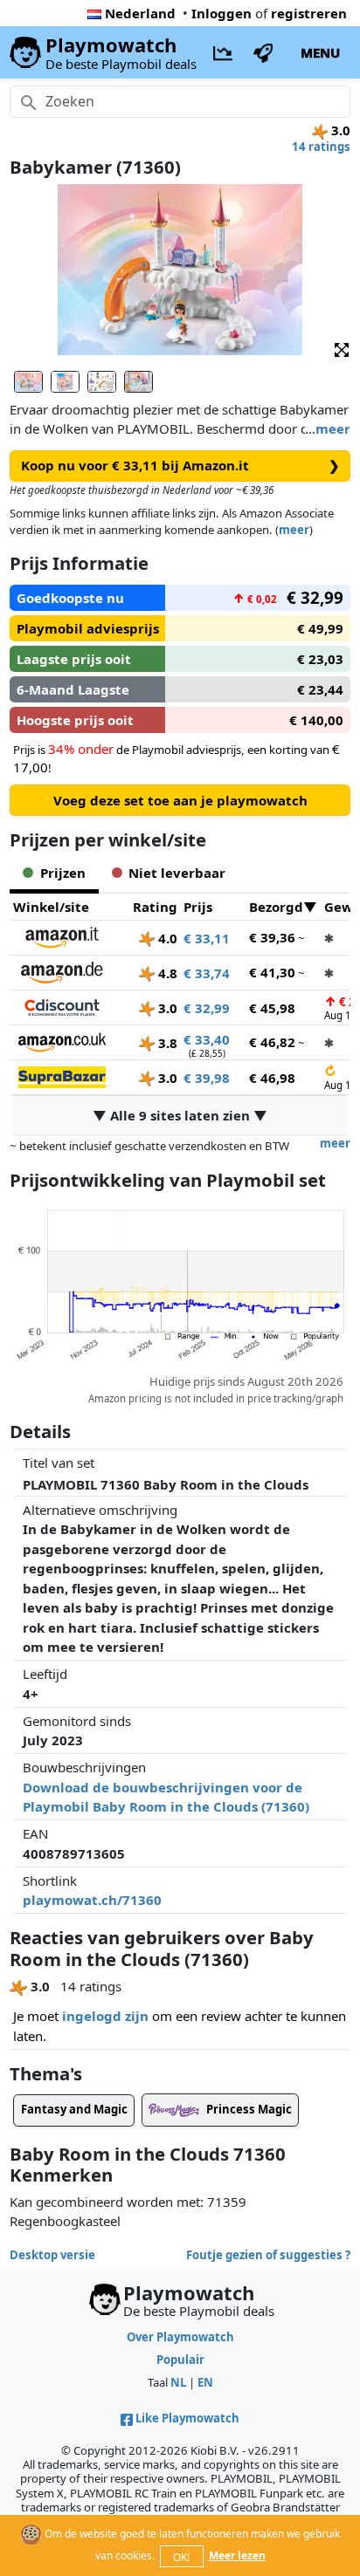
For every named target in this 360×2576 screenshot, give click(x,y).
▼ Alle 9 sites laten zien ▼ (180, 1115)
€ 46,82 (272, 1042)
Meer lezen (237, 2555)
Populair (180, 2360)
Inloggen (222, 13)
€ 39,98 (207, 1078)
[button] (342, 349)
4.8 (166, 973)
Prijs (198, 907)
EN (205, 2382)
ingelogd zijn (105, 2016)
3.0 (166, 1008)
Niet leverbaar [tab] (177, 873)
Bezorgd (276, 907)
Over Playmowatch (180, 2337)
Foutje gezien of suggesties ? (268, 2255)
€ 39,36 (272, 937)
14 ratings (321, 147)
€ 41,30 (272, 972)
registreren (309, 13)
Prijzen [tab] (63, 873)
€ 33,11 (207, 938)
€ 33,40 (207, 1039)
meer (333, 428)
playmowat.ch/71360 (92, 1900)
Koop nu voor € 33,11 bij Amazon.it (180, 465)
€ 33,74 (207, 973)
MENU (320, 52)
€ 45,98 (272, 1008)
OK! (181, 2557)
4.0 (166, 938)
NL (178, 2382)
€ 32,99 (207, 1008)
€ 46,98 (272, 1078)
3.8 (166, 1043)
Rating (155, 907)
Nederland (140, 13)
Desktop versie (52, 2255)
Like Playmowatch (187, 2418)
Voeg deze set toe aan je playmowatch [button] (180, 800)
